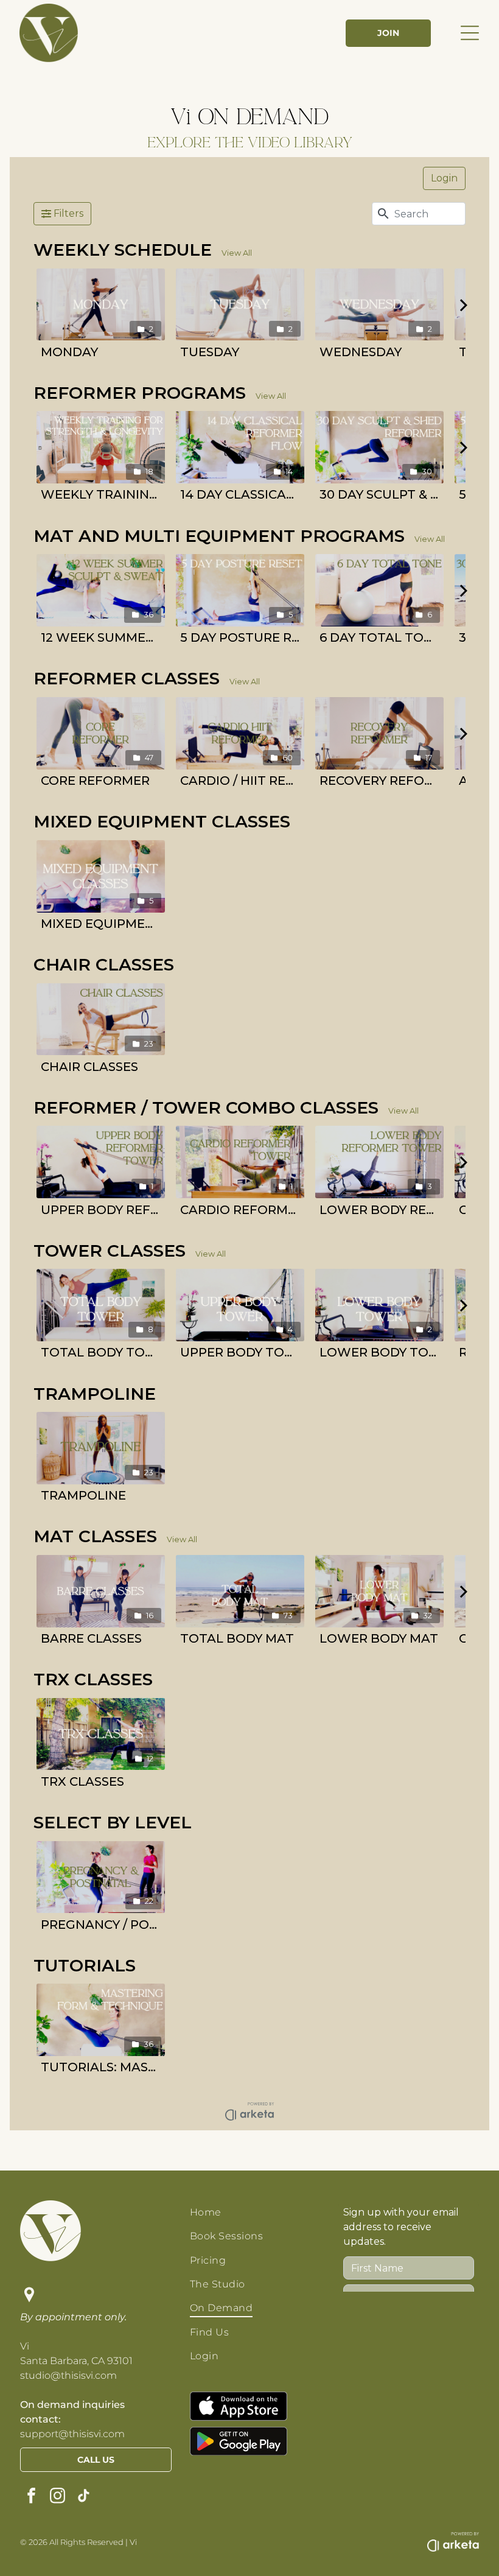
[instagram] (58, 2497)
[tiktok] (84, 2497)
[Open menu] (470, 33)
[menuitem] (255, 2212)
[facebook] (32, 2497)
